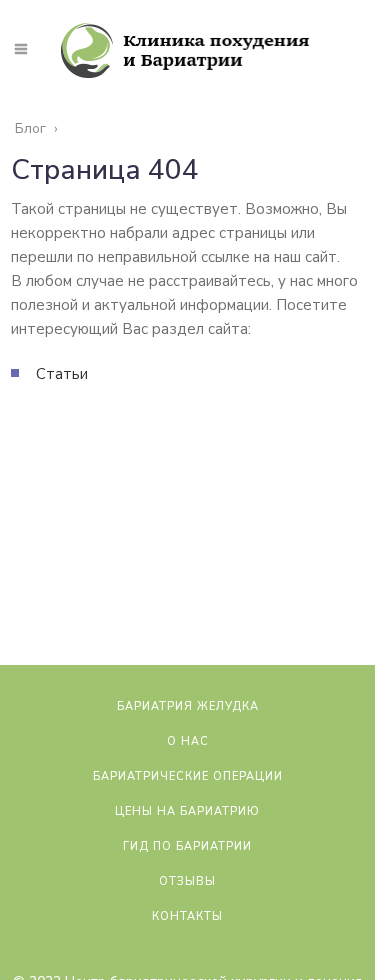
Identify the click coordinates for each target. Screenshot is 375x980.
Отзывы (187, 881)
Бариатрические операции (188, 776)
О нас (188, 741)
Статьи (62, 374)
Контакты (187, 916)
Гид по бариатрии (187, 846)
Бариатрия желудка (188, 706)
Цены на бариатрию (187, 811)
